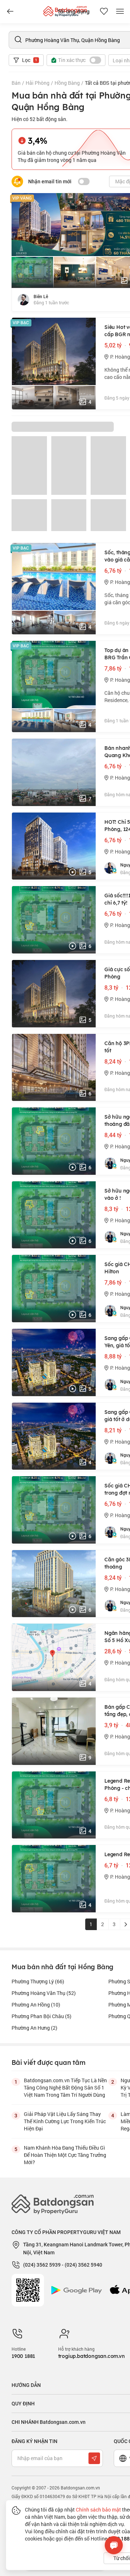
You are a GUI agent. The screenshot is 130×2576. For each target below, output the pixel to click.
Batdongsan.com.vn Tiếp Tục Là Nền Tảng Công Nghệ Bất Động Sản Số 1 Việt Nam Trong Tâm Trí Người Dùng (65, 2087)
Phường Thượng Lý (38, 1981)
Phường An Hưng (34, 2028)
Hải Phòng (38, 83)
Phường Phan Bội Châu (42, 2016)
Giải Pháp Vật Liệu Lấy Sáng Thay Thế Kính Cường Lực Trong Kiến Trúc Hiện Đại (65, 2121)
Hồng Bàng (67, 83)
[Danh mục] (10, 12)
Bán (16, 83)
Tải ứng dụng (73, 12)
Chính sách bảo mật (98, 2510)
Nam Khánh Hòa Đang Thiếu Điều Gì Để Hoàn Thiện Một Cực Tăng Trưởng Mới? (65, 2155)
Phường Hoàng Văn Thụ (44, 1993)
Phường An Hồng (36, 2005)
